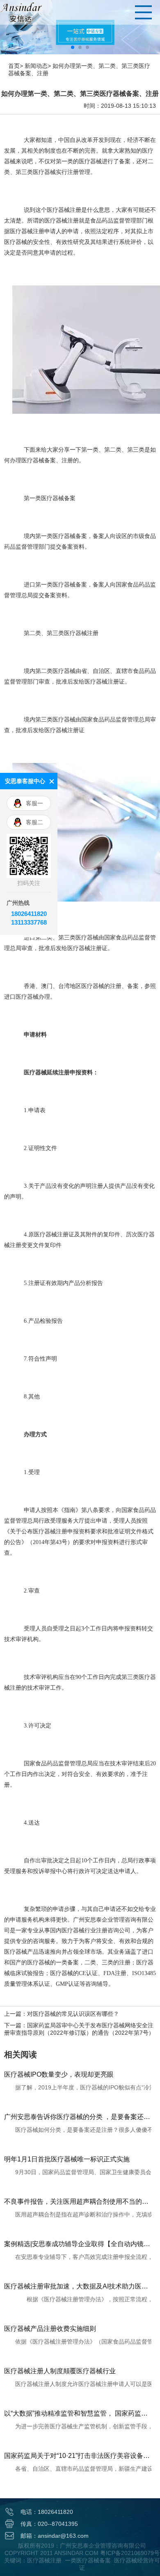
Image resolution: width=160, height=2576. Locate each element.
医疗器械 (44, 172)
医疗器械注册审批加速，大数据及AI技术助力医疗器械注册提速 (78, 2286)
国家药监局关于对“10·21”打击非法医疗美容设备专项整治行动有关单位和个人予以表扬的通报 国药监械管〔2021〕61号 (78, 2456)
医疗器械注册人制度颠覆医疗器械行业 (60, 2371)
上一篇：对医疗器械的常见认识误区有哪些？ (62, 2014)
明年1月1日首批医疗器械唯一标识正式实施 (67, 2159)
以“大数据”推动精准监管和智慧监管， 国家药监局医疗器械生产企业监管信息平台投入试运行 (78, 2413)
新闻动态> (38, 66)
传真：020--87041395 (49, 2524)
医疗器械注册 (44, 2560)
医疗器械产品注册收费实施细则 (50, 2329)
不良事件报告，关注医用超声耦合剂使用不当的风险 (78, 2202)
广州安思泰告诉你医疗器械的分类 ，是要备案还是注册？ (78, 2117)
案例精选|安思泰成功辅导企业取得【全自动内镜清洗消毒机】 (78, 2244)
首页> (16, 66)
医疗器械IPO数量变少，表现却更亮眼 (59, 2074)
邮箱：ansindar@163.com (55, 2536)
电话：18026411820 (47, 2512)
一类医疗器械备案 (88, 2560)
